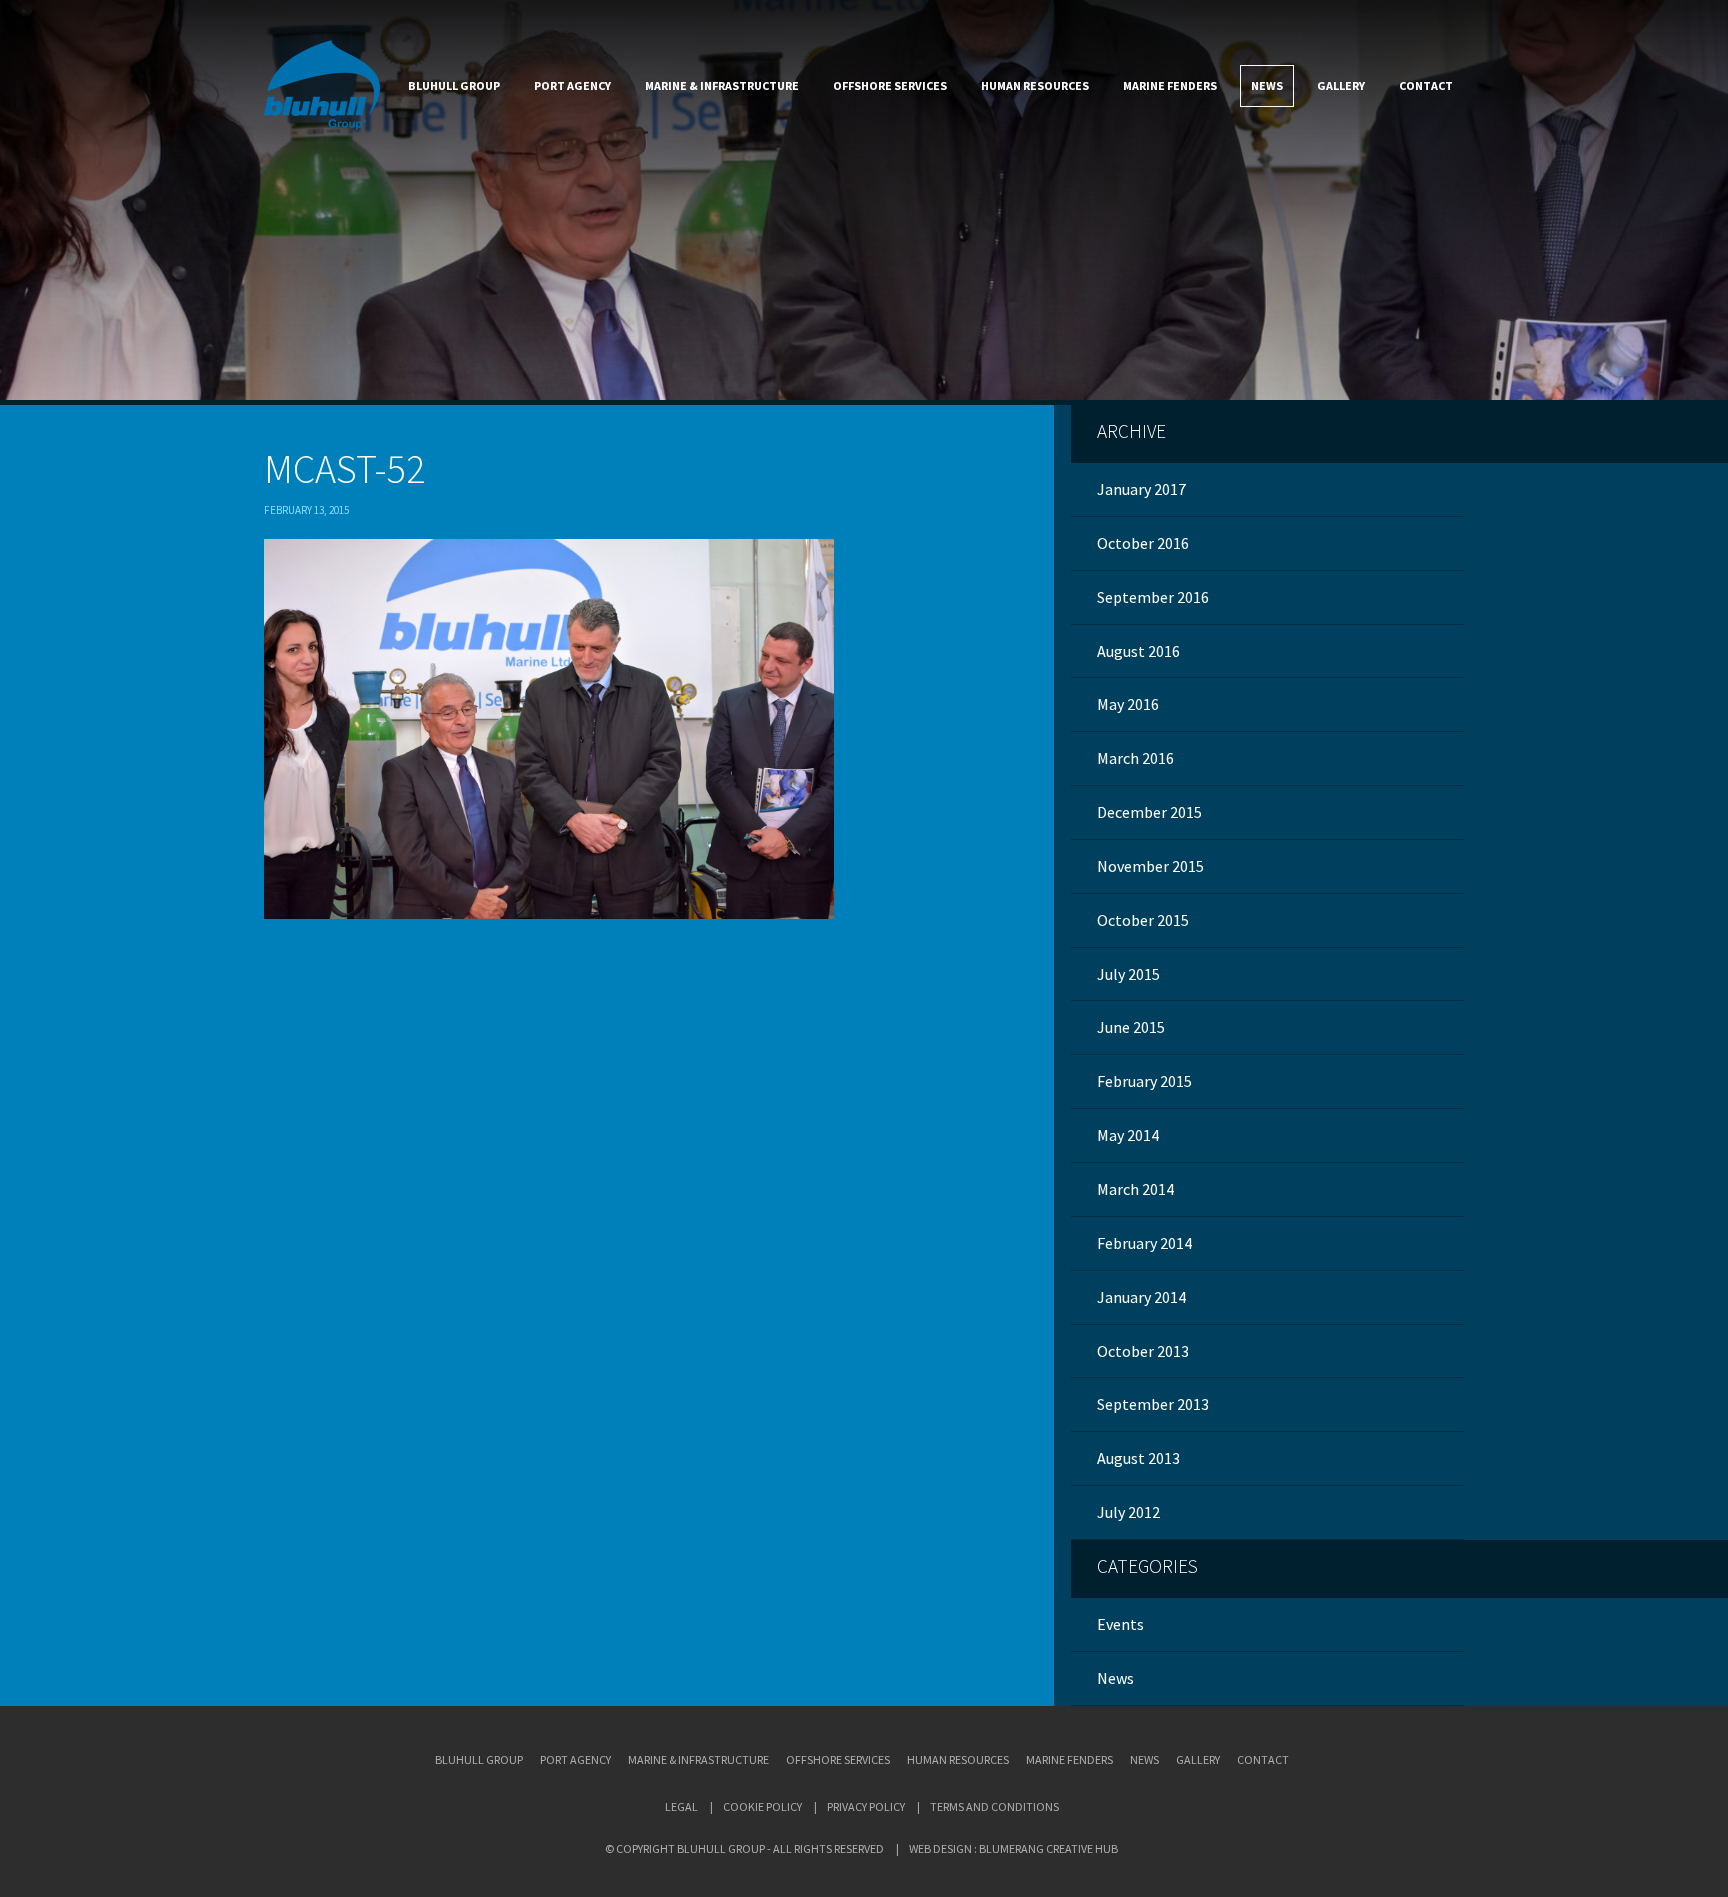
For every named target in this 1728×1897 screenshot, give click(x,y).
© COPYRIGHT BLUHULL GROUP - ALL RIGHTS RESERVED (744, 1848)
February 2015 (1144, 1081)
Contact (1426, 85)
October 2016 (1143, 543)
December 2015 (1149, 812)
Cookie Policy (762, 1806)
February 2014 (1144, 1243)
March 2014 (1135, 1189)
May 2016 (1128, 704)
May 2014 (1128, 1135)
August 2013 (1138, 1458)
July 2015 (1128, 974)
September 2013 (1153, 1404)
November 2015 (1150, 866)
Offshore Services (890, 85)
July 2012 (1128, 1512)
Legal (681, 1806)
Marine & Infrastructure (722, 85)
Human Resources (1035, 85)
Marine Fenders (1170, 85)
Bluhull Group (454, 85)
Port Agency (572, 85)
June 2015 (1131, 1027)
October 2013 (1143, 1351)
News (1267, 85)
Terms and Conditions (994, 1806)
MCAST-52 (344, 469)
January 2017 (1141, 489)
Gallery (1341, 85)
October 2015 (1143, 920)
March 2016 (1135, 758)
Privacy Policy (866, 1806)
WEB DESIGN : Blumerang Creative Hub (1013, 1848)
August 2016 (1138, 651)
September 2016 (1153, 597)
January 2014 (1141, 1297)
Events (1120, 1624)
